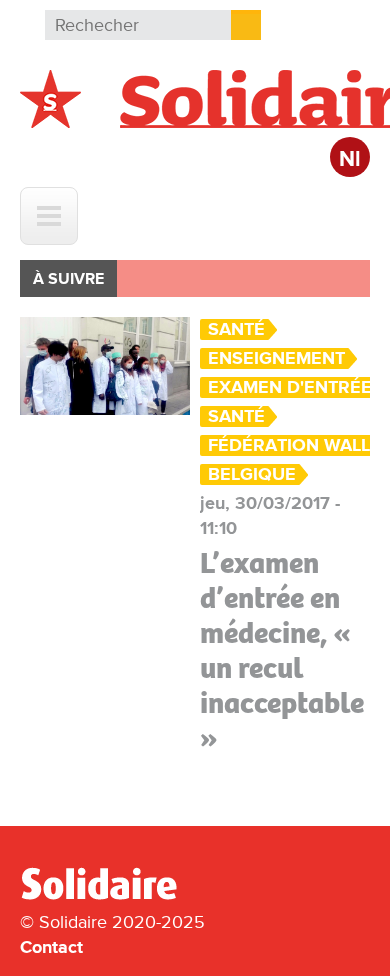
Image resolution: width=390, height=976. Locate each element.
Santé (236, 329)
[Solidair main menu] (49, 216)
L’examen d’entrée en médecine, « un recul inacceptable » (282, 650)
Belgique (252, 474)
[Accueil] (107, 896)
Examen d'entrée (290, 387)
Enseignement (276, 358)
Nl (350, 159)
